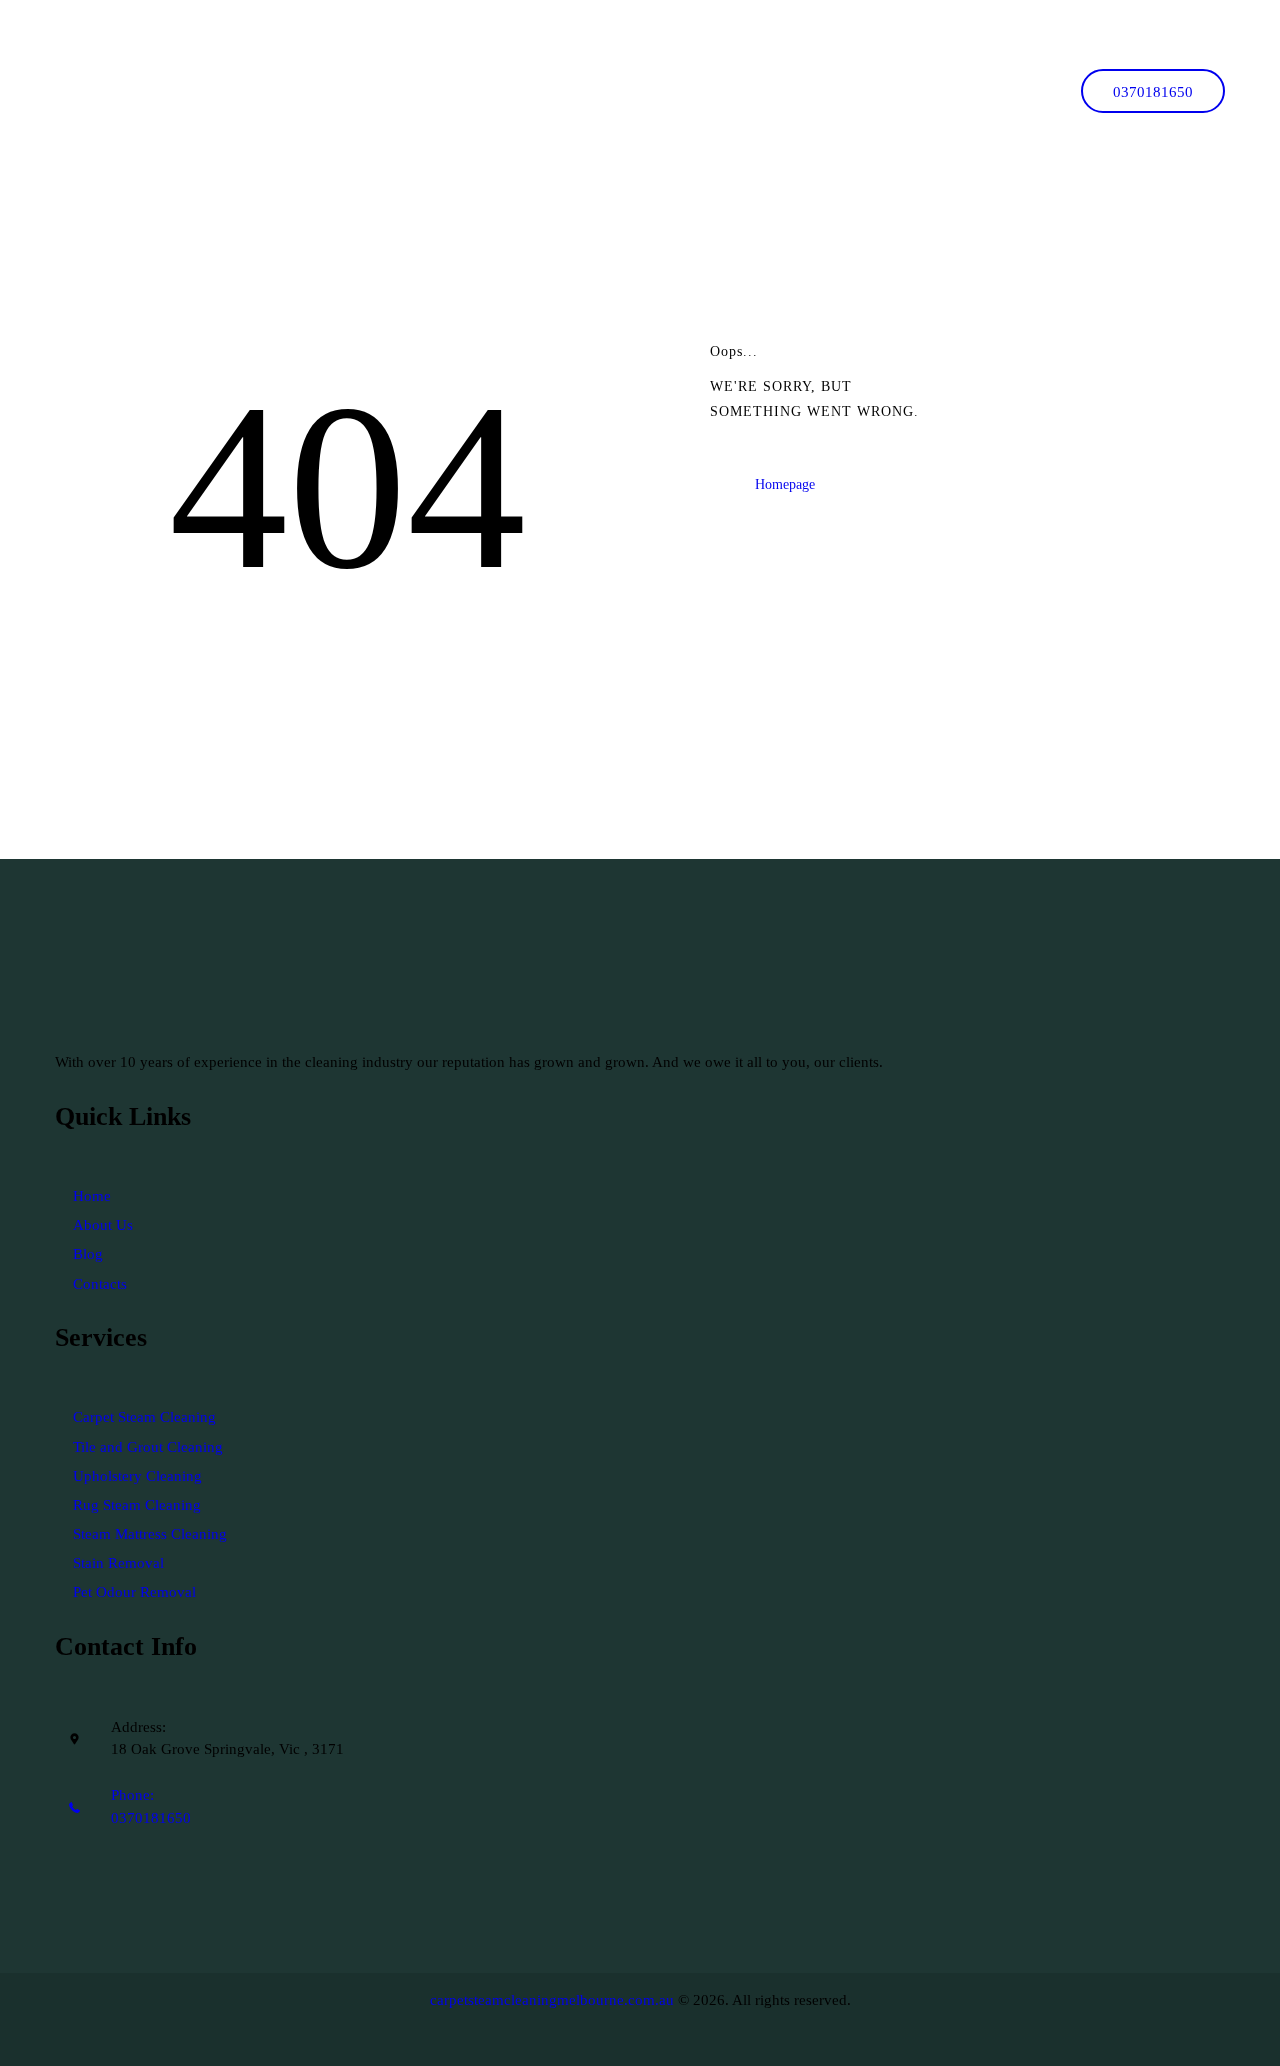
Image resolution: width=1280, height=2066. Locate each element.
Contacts (100, 1284)
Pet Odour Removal (134, 1592)
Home (92, 1196)
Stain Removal (118, 1563)
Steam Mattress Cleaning (150, 1534)
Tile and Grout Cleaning (148, 1447)
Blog (88, 1254)
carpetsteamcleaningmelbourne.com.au (552, 2000)
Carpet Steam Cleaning (144, 1417)
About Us (103, 1225)
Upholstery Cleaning (137, 1476)
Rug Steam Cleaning (137, 1505)
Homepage (785, 484)
